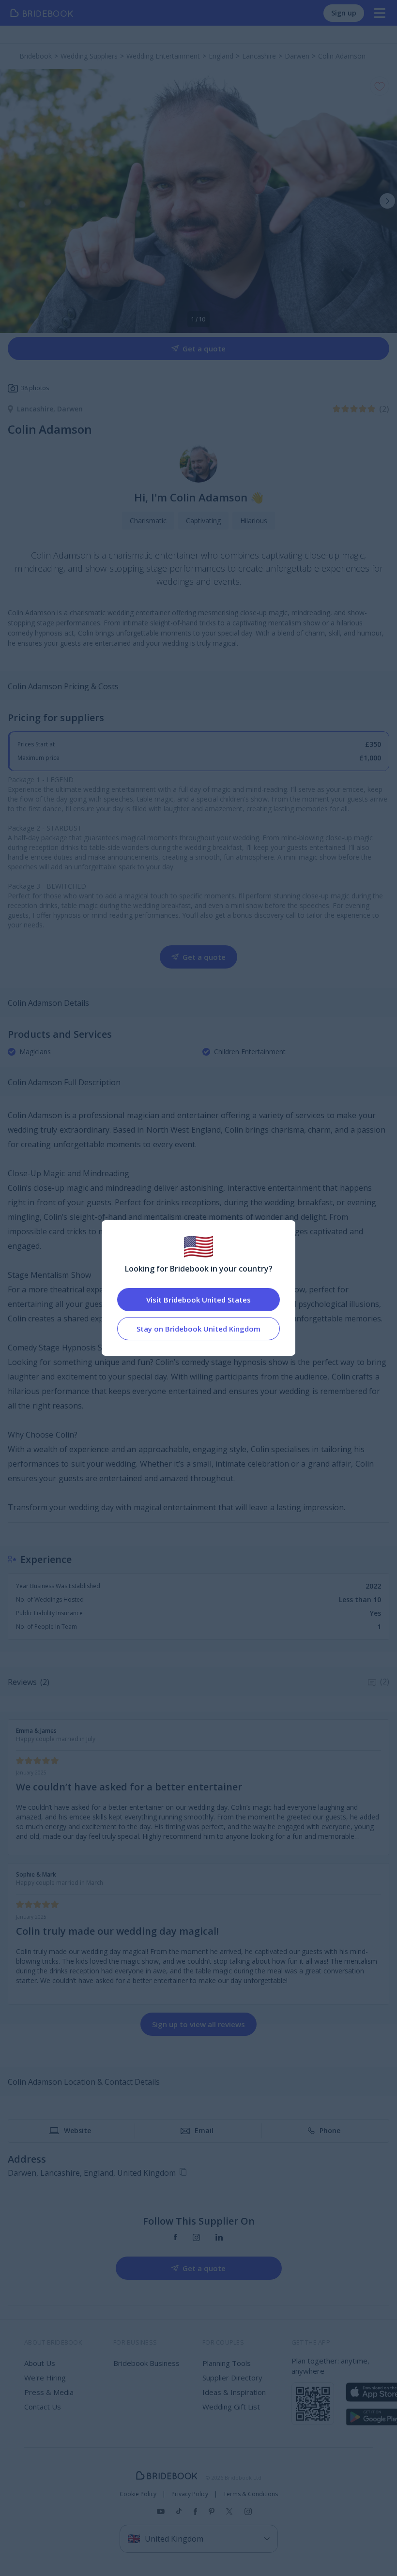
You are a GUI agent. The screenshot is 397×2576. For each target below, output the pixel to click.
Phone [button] (330, 2130)
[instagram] (196, 2237)
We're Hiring (45, 2378)
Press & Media (49, 2392)
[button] (387, 201)
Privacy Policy (190, 2494)
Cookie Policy (138, 2494)
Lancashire (37, 409)
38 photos (35, 388)
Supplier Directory (232, 2378)
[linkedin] (219, 2237)
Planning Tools (227, 2363)
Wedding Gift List (231, 2407)
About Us (40, 2363)
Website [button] (77, 2130)
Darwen (70, 409)
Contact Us (43, 2407)
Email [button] (204, 2130)
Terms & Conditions (251, 2494)
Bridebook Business (146, 2363)
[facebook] (176, 2237)
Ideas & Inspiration (234, 2392)
